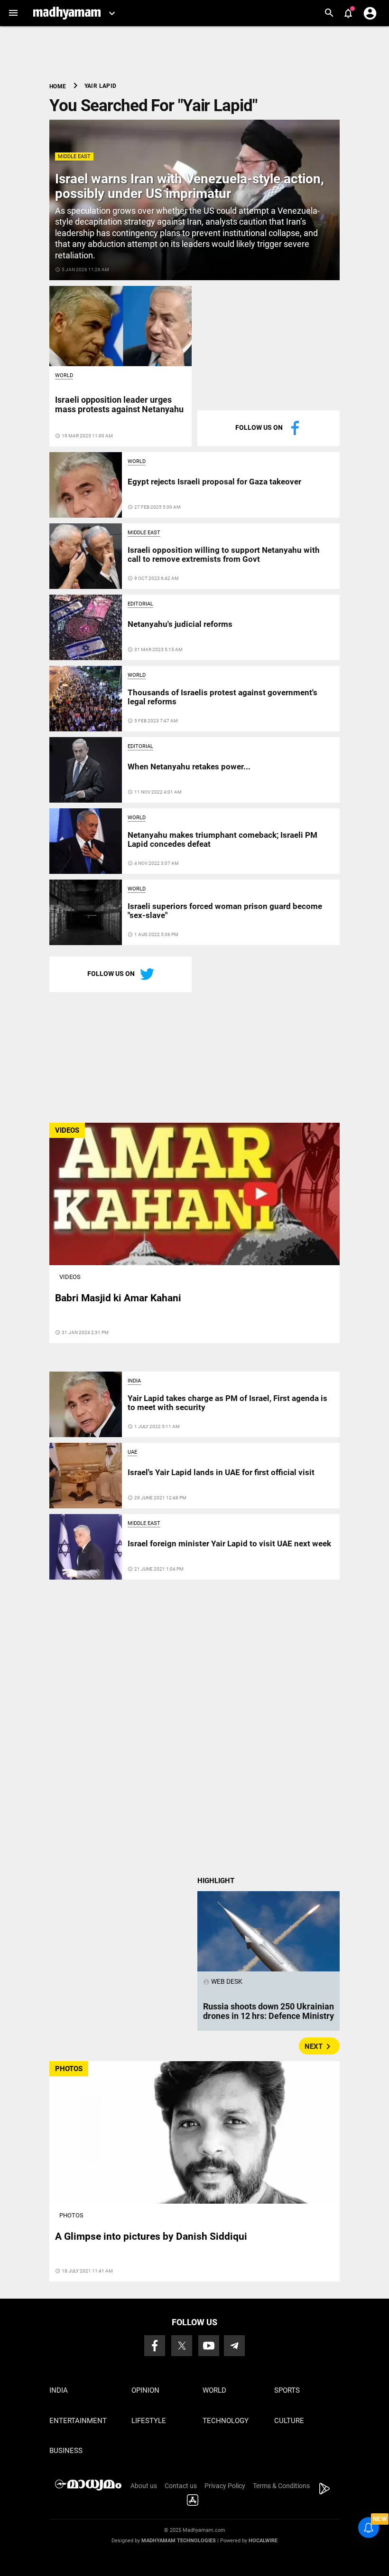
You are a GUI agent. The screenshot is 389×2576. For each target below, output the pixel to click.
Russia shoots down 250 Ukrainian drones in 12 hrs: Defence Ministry (269, 2011)
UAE (132, 1452)
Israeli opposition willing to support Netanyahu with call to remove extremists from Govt (224, 554)
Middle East (74, 156)
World (64, 375)
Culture (289, 2421)
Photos (71, 2215)
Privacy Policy (225, 2486)
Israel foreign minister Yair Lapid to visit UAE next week (229, 1544)
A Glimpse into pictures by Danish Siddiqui (151, 2236)
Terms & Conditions (281, 2486)
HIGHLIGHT (216, 1881)
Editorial (140, 604)
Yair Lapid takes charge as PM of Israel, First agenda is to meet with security (227, 1402)
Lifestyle (149, 2421)
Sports (287, 2390)
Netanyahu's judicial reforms (180, 624)
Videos (70, 1277)
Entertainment (78, 2421)
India (134, 1381)
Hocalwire (263, 2541)
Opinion (145, 2390)
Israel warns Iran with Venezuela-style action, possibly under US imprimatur (190, 186)
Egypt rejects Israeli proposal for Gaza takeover (214, 482)
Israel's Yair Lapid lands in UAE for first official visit (221, 1472)
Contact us (181, 2486)
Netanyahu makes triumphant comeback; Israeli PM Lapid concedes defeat (222, 839)
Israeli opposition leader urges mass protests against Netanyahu (119, 404)
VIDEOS (67, 1130)
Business (66, 2451)
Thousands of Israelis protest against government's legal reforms (222, 697)
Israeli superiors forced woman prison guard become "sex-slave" (225, 910)
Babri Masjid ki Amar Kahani (118, 1298)
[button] (13, 13)
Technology (226, 2421)
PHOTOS (69, 2069)
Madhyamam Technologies (179, 2541)
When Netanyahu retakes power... (189, 767)
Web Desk (223, 1981)
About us (144, 2486)
